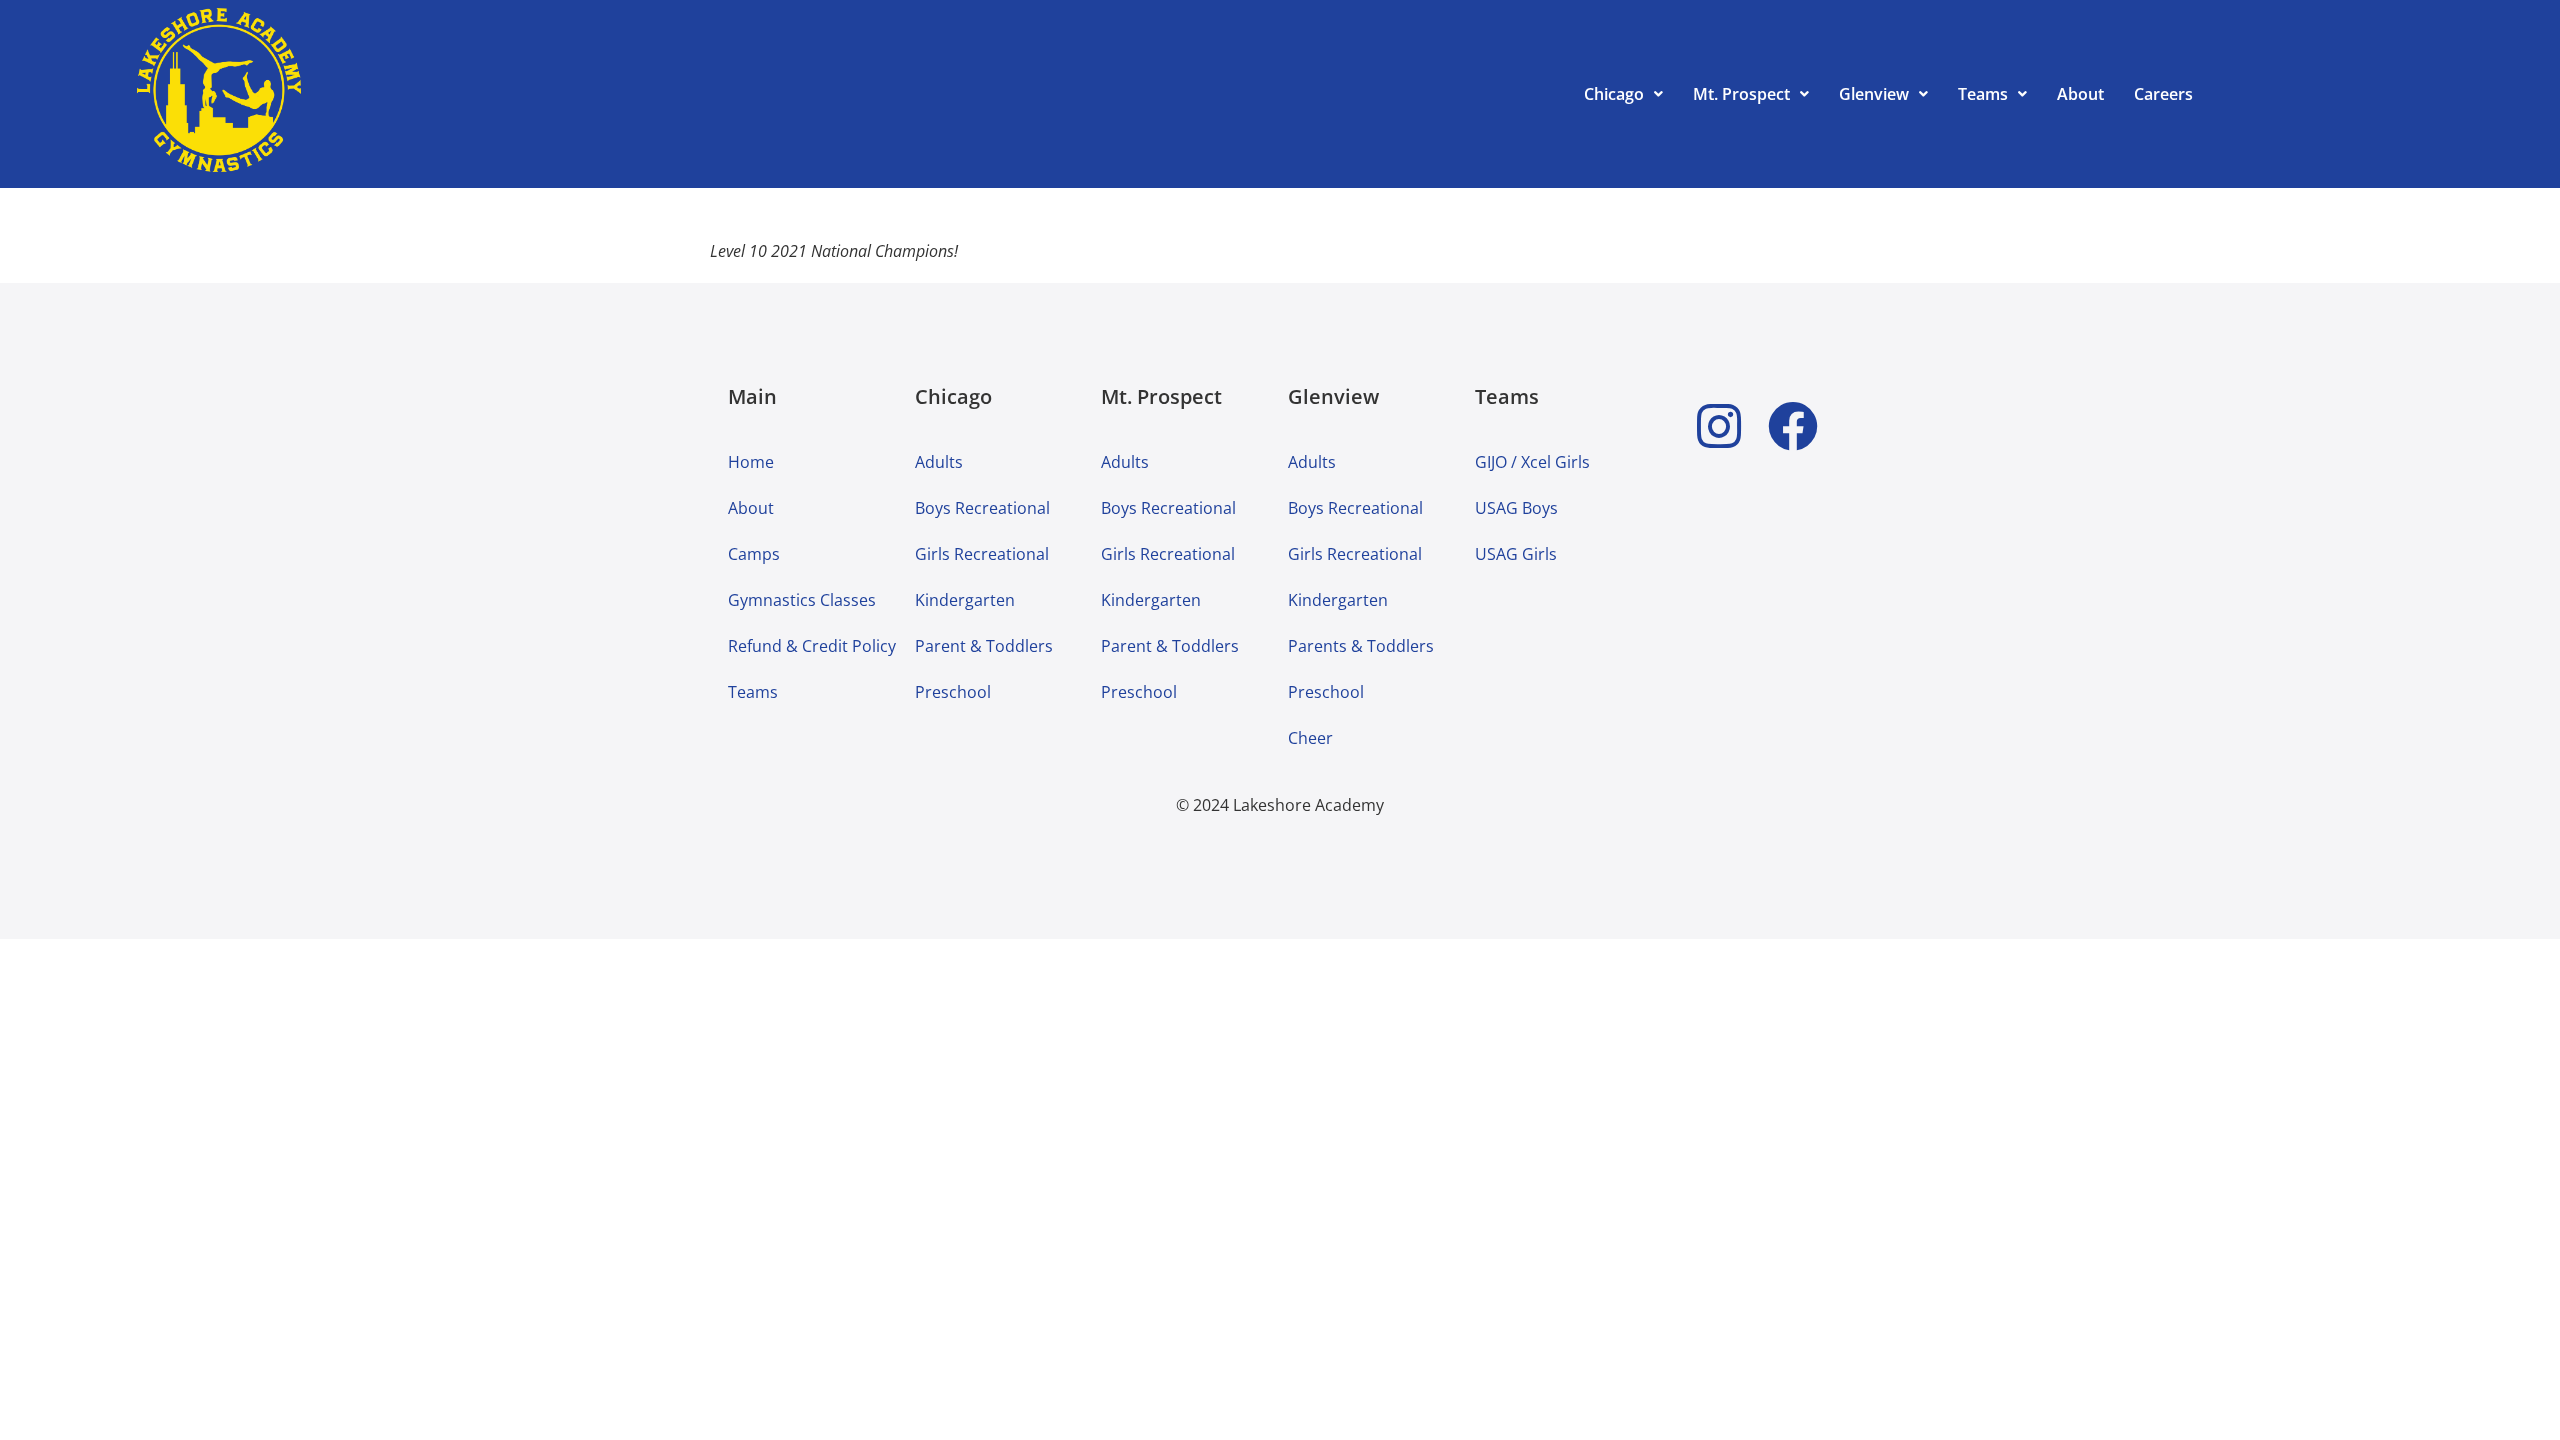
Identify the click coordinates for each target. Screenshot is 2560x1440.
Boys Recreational (982, 508)
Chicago (1614, 94)
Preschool (953, 692)
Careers (2163, 94)
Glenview (1874, 94)
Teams (1983, 94)
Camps (754, 554)
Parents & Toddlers (1361, 646)
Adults (939, 462)
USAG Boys (1516, 508)
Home (751, 462)
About (2080, 94)
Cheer (1310, 738)
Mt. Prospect (1741, 94)
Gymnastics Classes (802, 600)
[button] (1623, 94)
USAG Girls (1516, 554)
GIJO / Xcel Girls (1532, 462)
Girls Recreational (982, 554)
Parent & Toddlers (984, 646)
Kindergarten (965, 600)
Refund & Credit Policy (812, 646)
